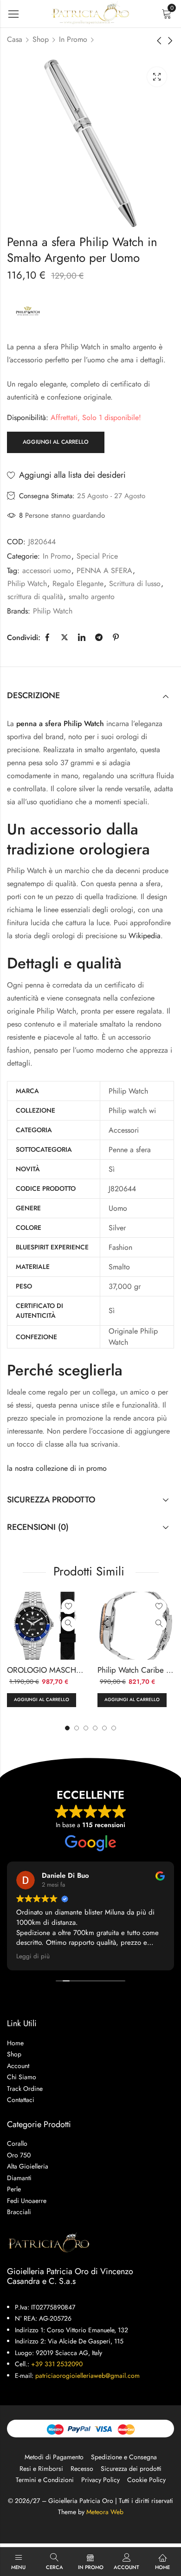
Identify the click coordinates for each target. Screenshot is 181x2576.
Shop (41, 39)
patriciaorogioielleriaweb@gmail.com (87, 2376)
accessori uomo (47, 571)
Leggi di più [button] (33, 1956)
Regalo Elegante (78, 584)
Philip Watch (27, 584)
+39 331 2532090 (57, 2364)
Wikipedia (145, 936)
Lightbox (157, 77)
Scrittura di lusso (135, 584)
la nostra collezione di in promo (57, 1468)
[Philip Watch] (28, 312)
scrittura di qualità (35, 597)
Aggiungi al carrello (56, 442)
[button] (114, 1728)
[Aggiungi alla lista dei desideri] (69, 1607)
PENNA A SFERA (104, 571)
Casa (15, 39)
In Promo (73, 39)
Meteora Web (105, 2512)
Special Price (97, 556)
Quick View (69, 1624)
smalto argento (92, 597)
